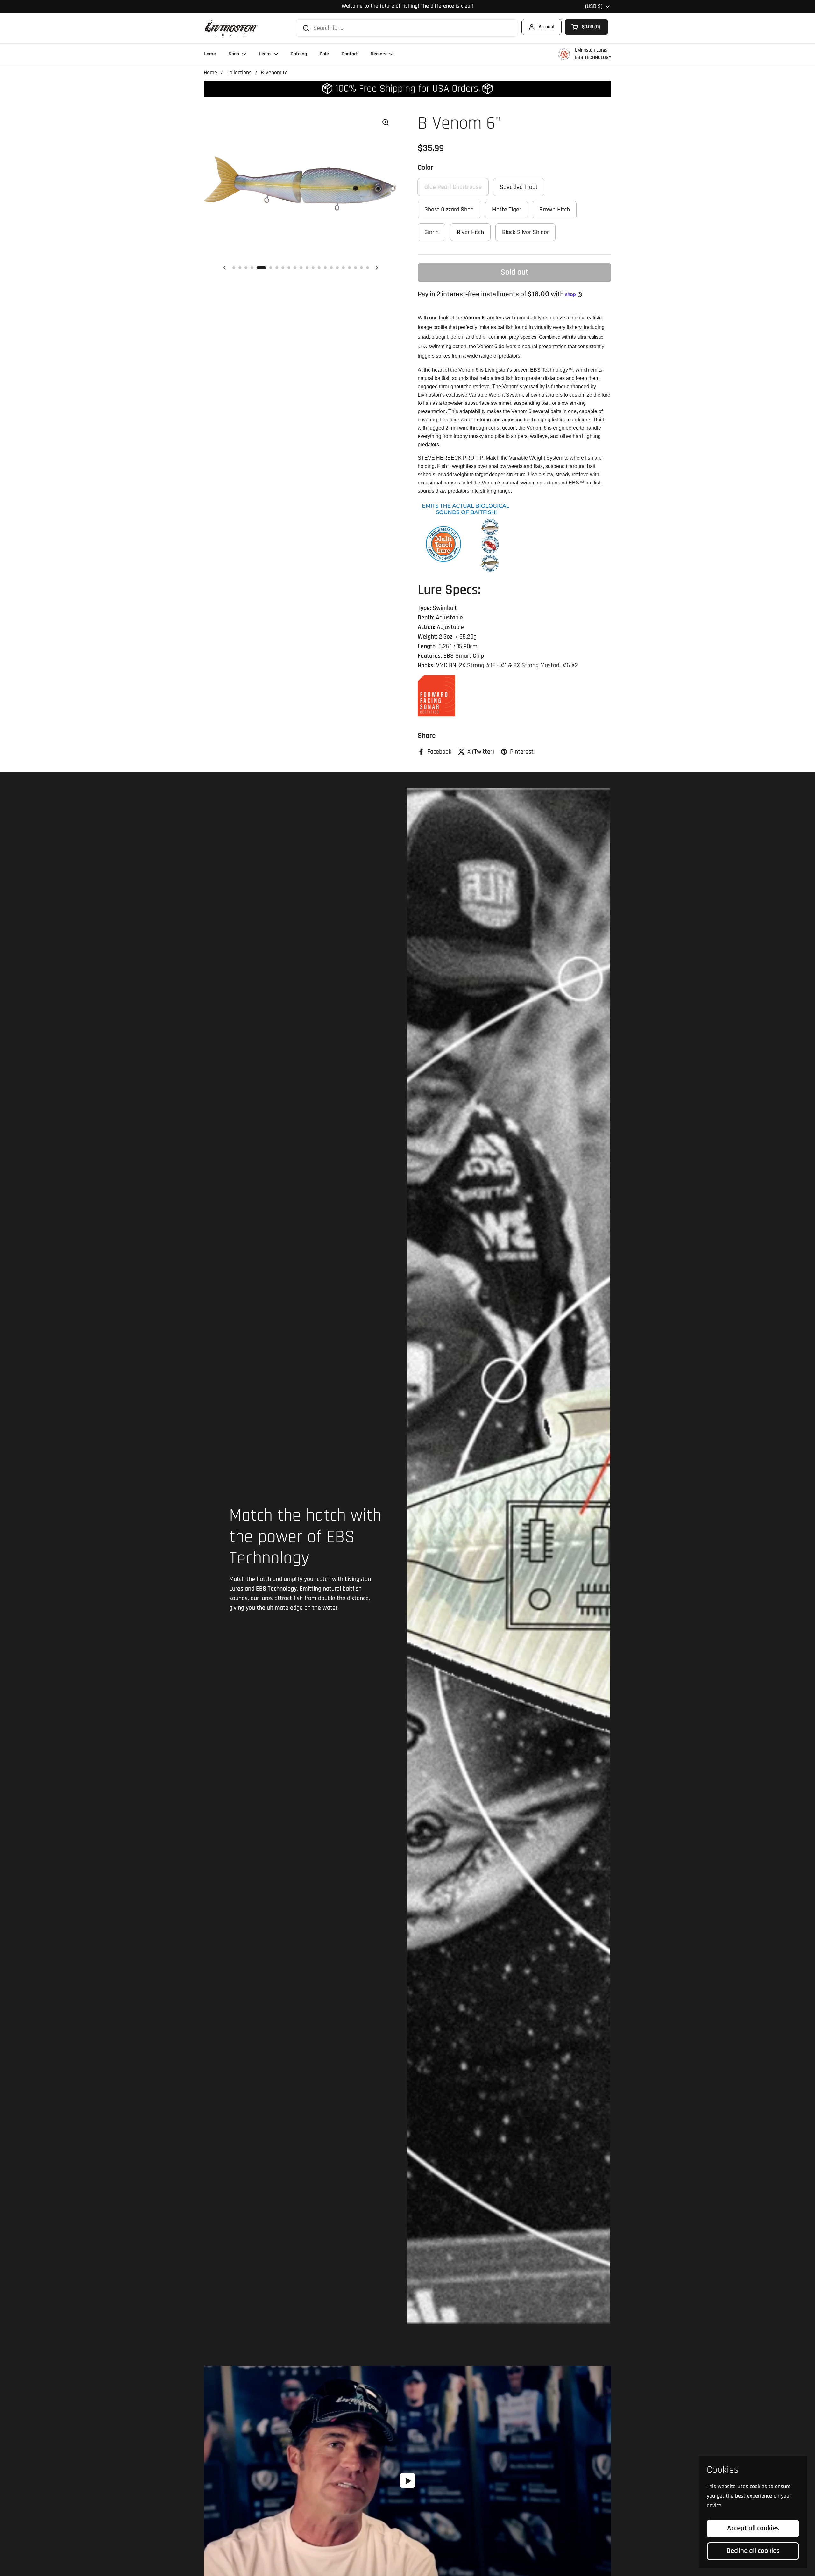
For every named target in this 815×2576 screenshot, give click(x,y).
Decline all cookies (753, 2551)
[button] (586, 27)
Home (210, 73)
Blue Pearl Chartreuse (453, 187)
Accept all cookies (753, 2528)
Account (547, 27)
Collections (239, 73)
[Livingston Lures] (231, 28)
